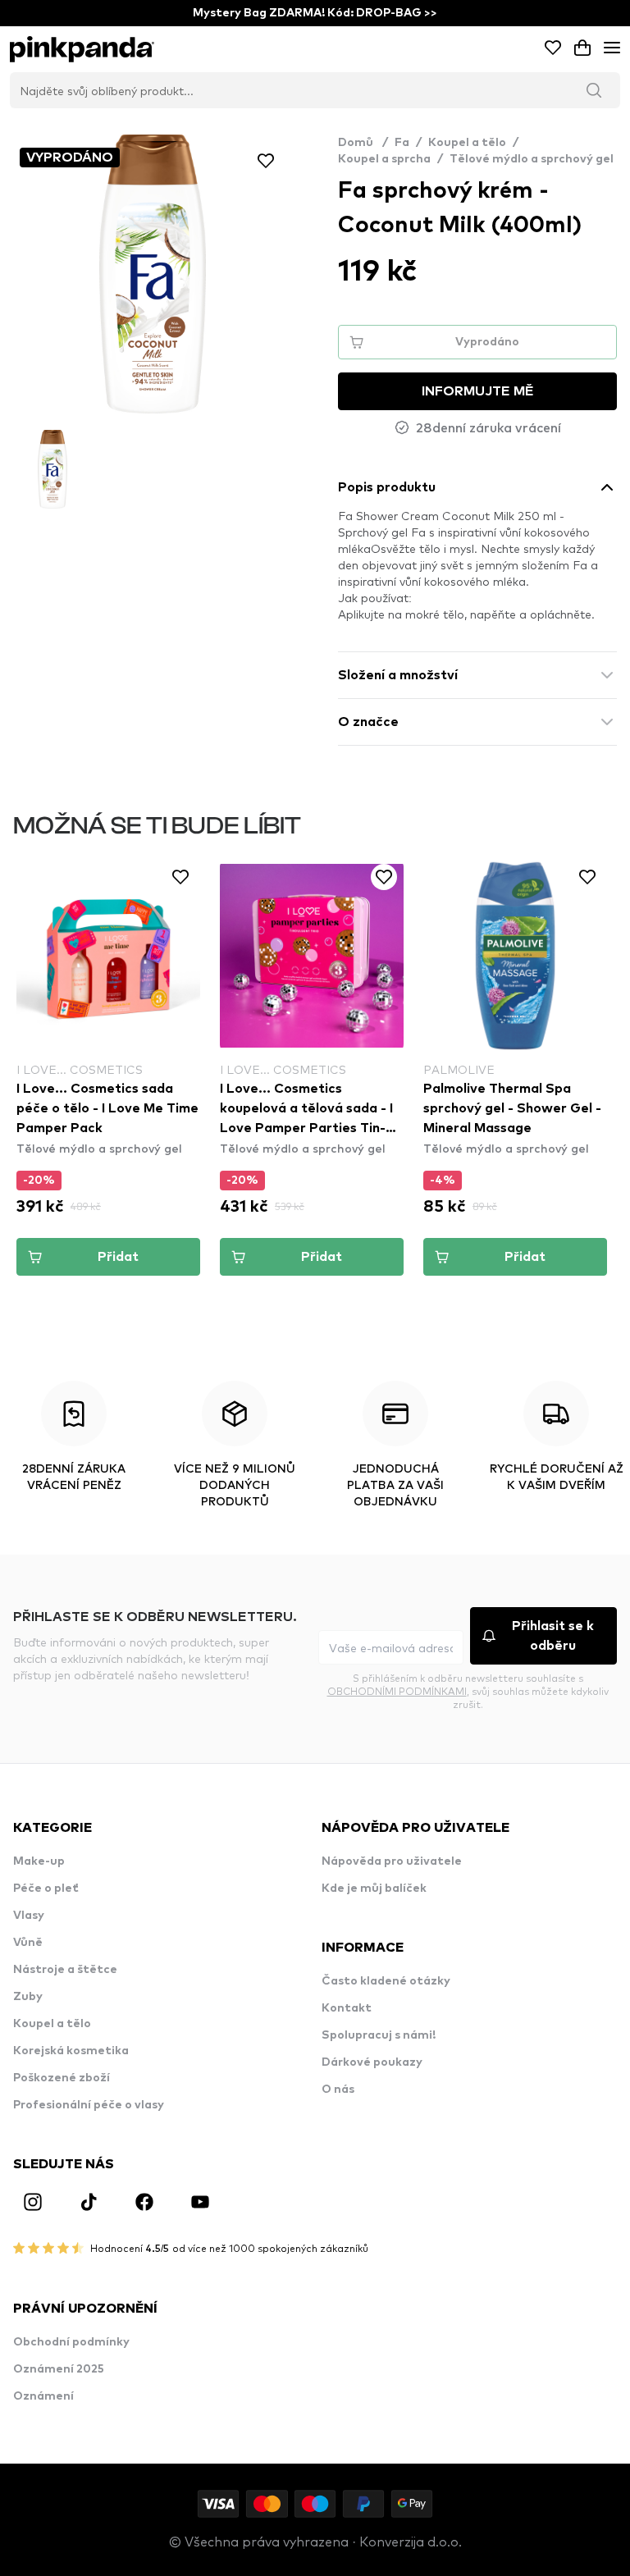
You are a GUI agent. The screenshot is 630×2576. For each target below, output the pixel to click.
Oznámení (43, 2396)
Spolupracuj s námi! (379, 2035)
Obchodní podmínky (71, 2342)
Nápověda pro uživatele (392, 1861)
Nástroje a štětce (65, 1970)
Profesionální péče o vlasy (89, 2105)
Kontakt (347, 2008)
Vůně (28, 1943)
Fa (402, 143)
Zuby (28, 1997)
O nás (338, 2090)
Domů (363, 143)
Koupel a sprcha (384, 159)
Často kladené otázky (386, 1981)
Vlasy (29, 1916)
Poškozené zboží (62, 2078)
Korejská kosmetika (71, 2051)
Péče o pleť (46, 1889)
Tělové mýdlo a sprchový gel (532, 159)
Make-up (39, 1861)
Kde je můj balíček (374, 1889)
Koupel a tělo (467, 143)
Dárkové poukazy (372, 2062)
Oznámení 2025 (59, 2369)
